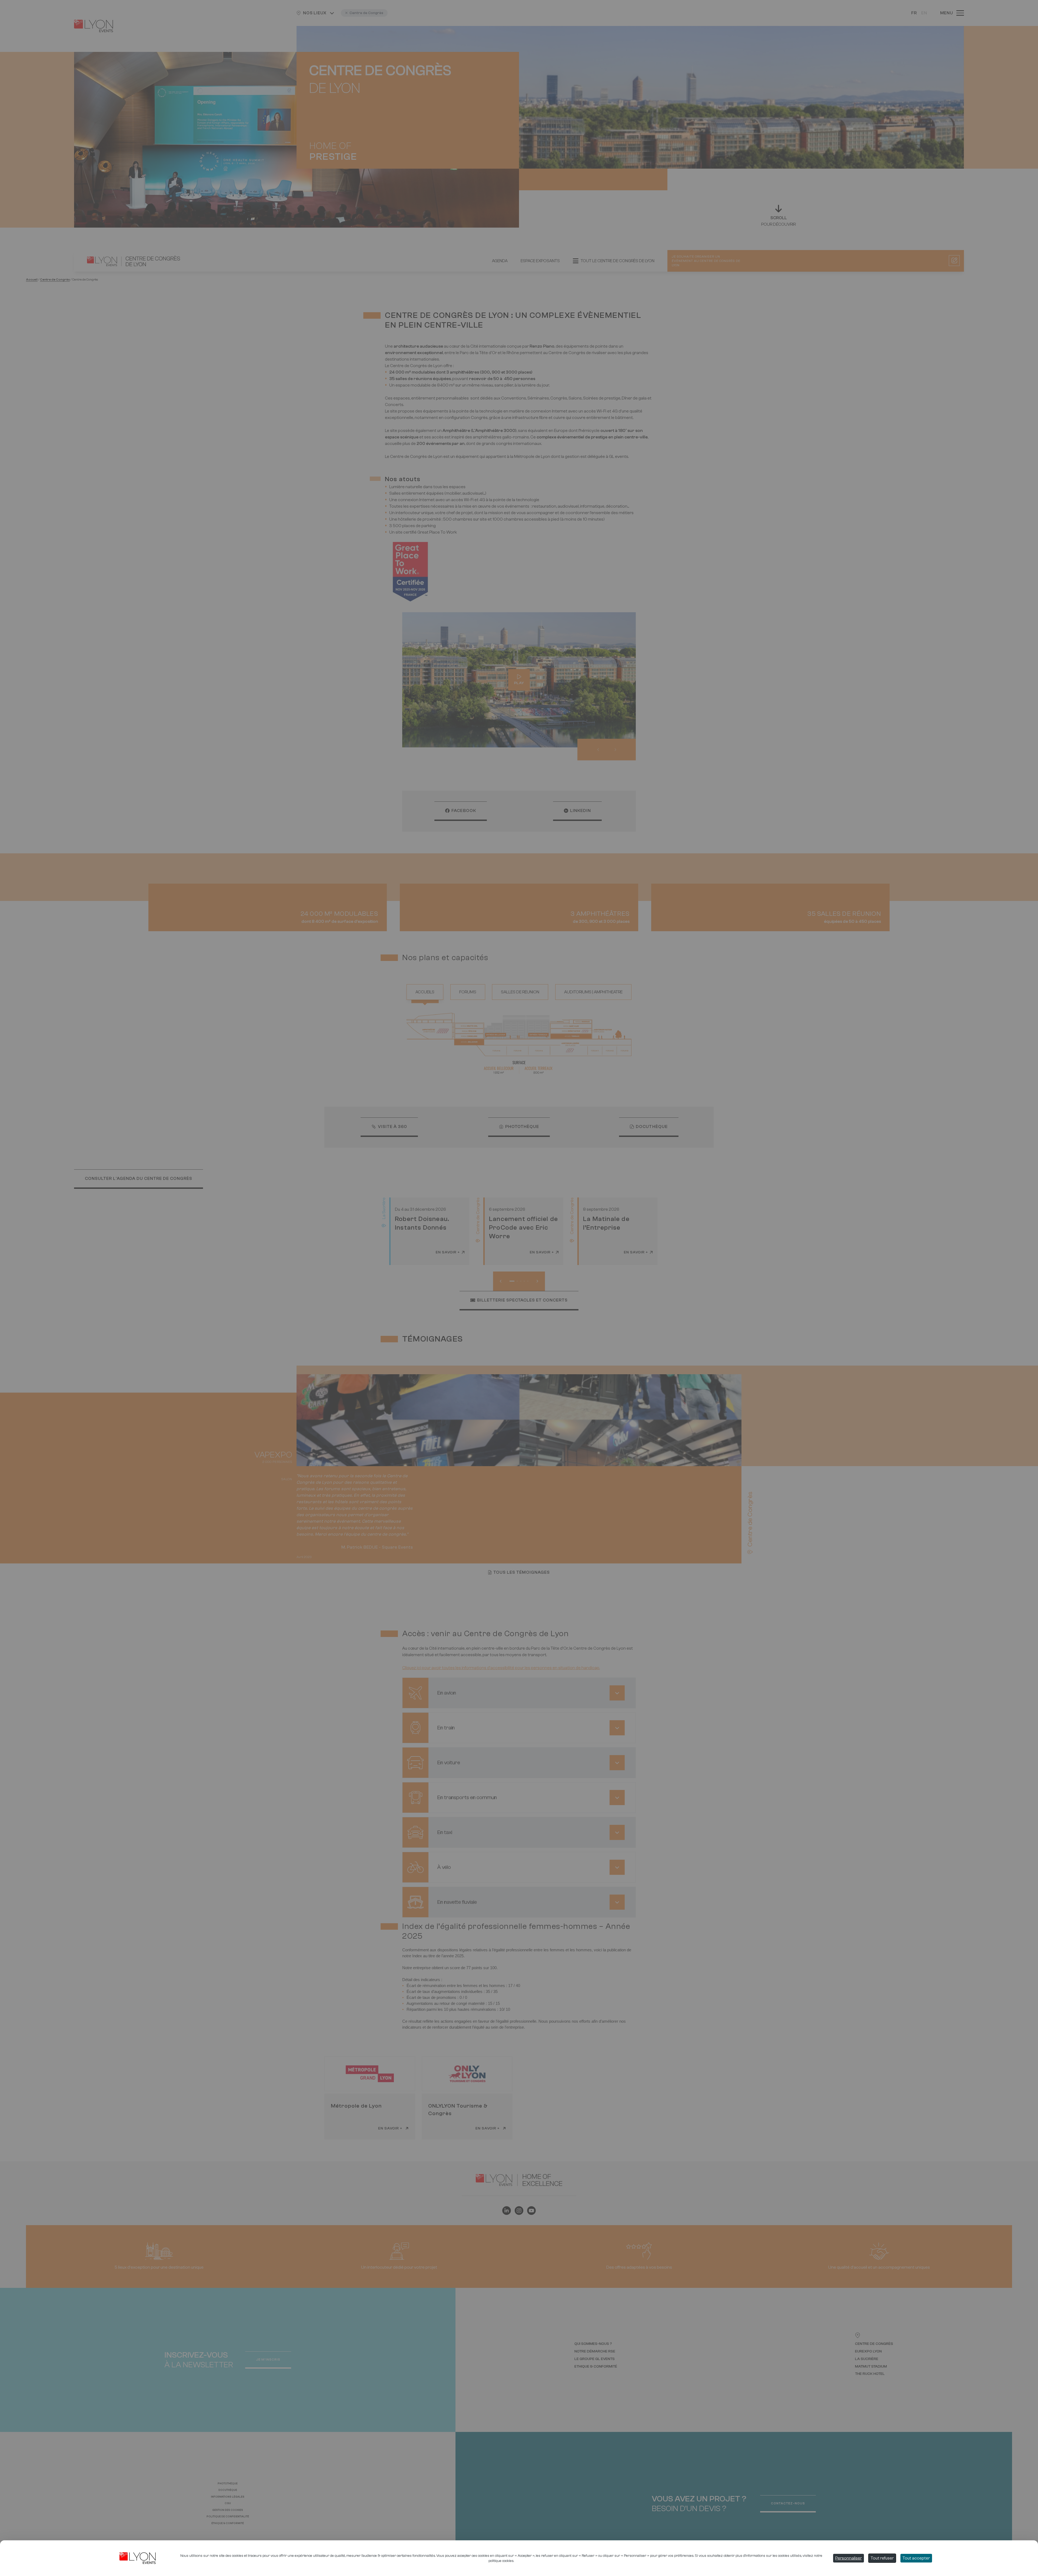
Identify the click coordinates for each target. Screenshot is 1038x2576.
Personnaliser (849, 2558)
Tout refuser (882, 2558)
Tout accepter (916, 2558)
